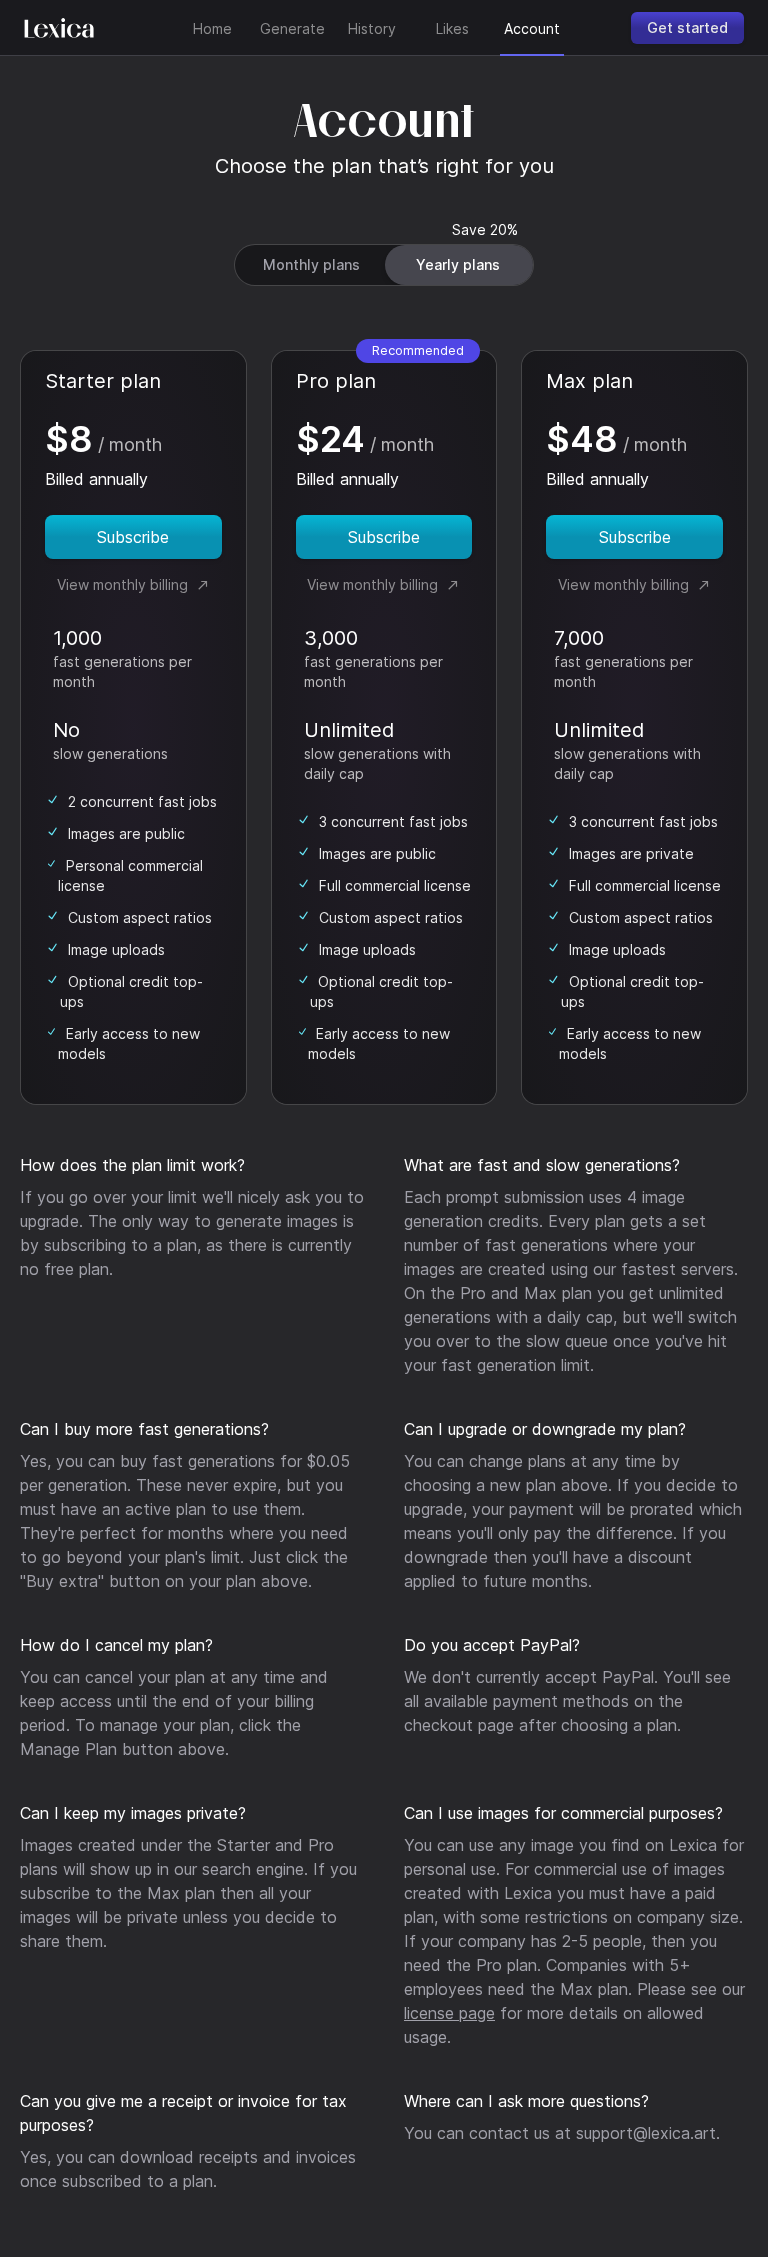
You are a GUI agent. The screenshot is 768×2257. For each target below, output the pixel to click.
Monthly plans (311, 264)
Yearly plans (458, 264)
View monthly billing (126, 584)
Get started (687, 27)
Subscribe (133, 537)
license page (449, 2013)
